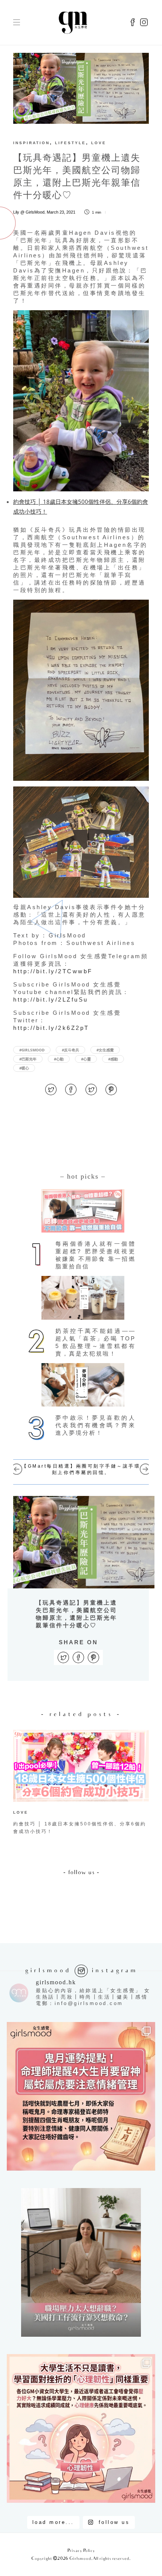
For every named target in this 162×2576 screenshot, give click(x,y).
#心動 (59, 1059)
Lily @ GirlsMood (29, 212)
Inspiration (31, 143)
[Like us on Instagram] (144, 23)
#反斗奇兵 (70, 1050)
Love (99, 143)
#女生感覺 (105, 1050)
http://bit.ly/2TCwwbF (53, 971)
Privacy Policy (81, 2551)
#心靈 (86, 1059)
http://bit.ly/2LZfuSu (51, 999)
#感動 (113, 1059)
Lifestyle (70, 143)
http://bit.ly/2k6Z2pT (51, 1028)
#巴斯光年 (28, 1059)
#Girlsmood (32, 1050)
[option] (81, 1784)
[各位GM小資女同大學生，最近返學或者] (81, 2428)
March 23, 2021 (61, 212)
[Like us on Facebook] (133, 23)
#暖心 (24, 1068)
